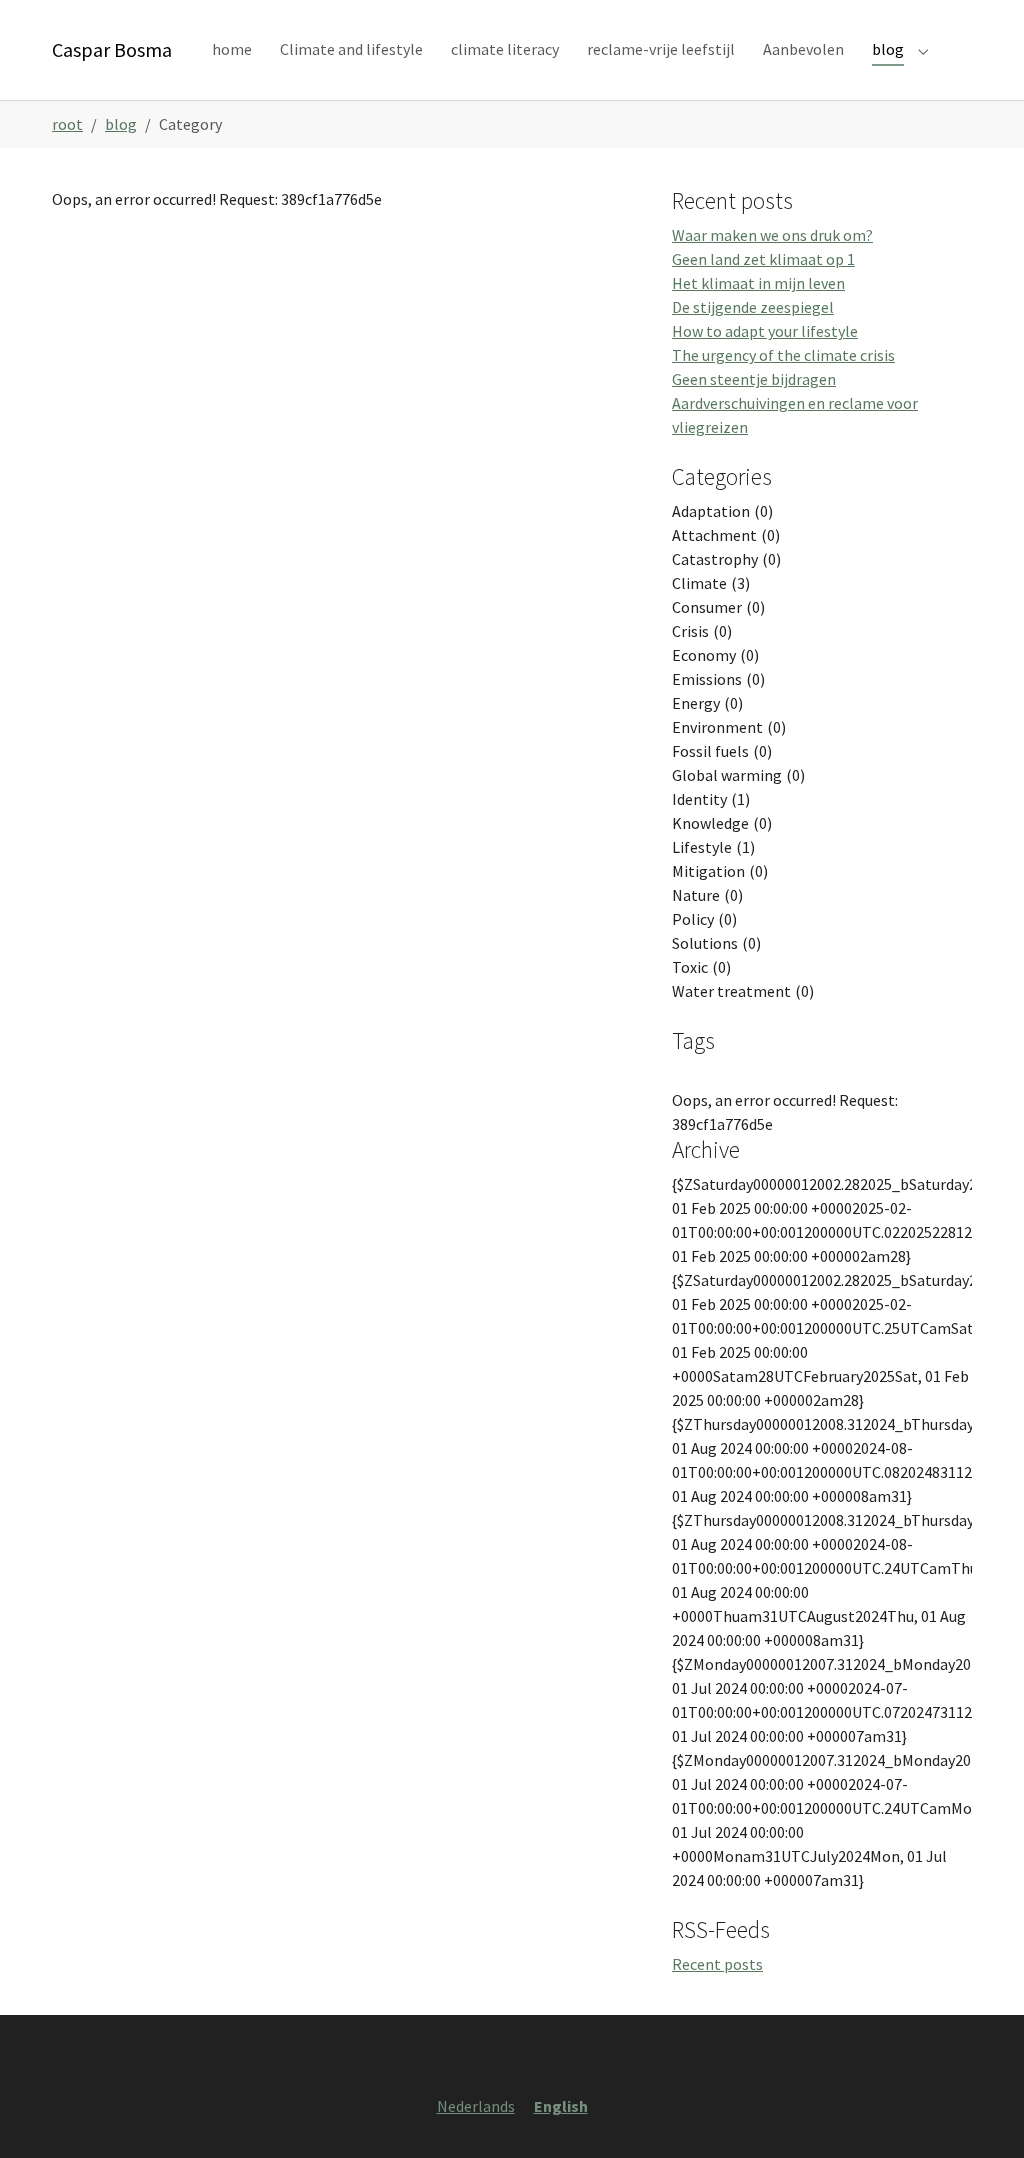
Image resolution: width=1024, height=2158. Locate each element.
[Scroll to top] (980, 2114)
